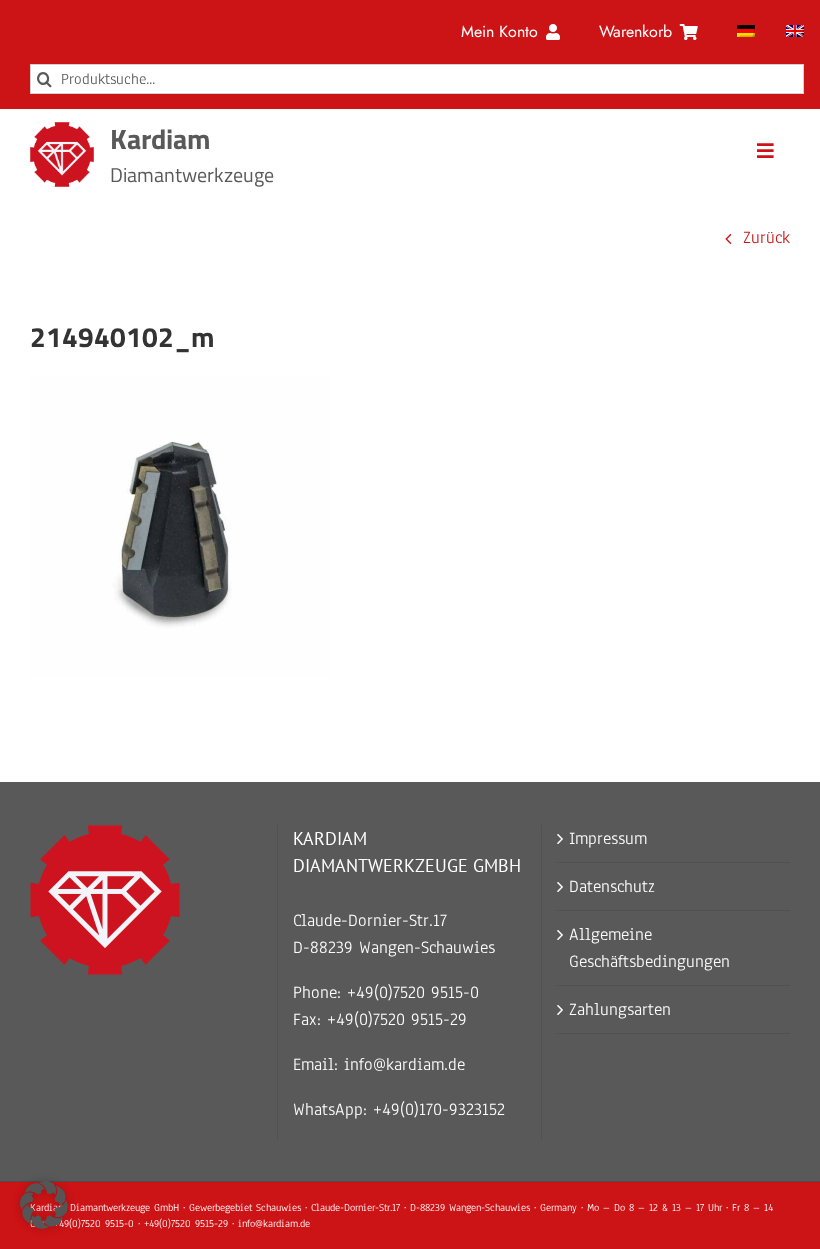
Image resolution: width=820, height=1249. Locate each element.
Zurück (766, 237)
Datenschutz (612, 886)
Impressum (608, 838)
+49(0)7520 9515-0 (413, 992)
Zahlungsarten (620, 1009)
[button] (44, 1205)
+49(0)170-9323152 (439, 1109)
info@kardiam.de (404, 1064)
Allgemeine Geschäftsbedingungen (649, 948)
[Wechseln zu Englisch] (795, 32)
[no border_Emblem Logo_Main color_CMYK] (62, 130)
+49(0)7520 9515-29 (397, 1019)
